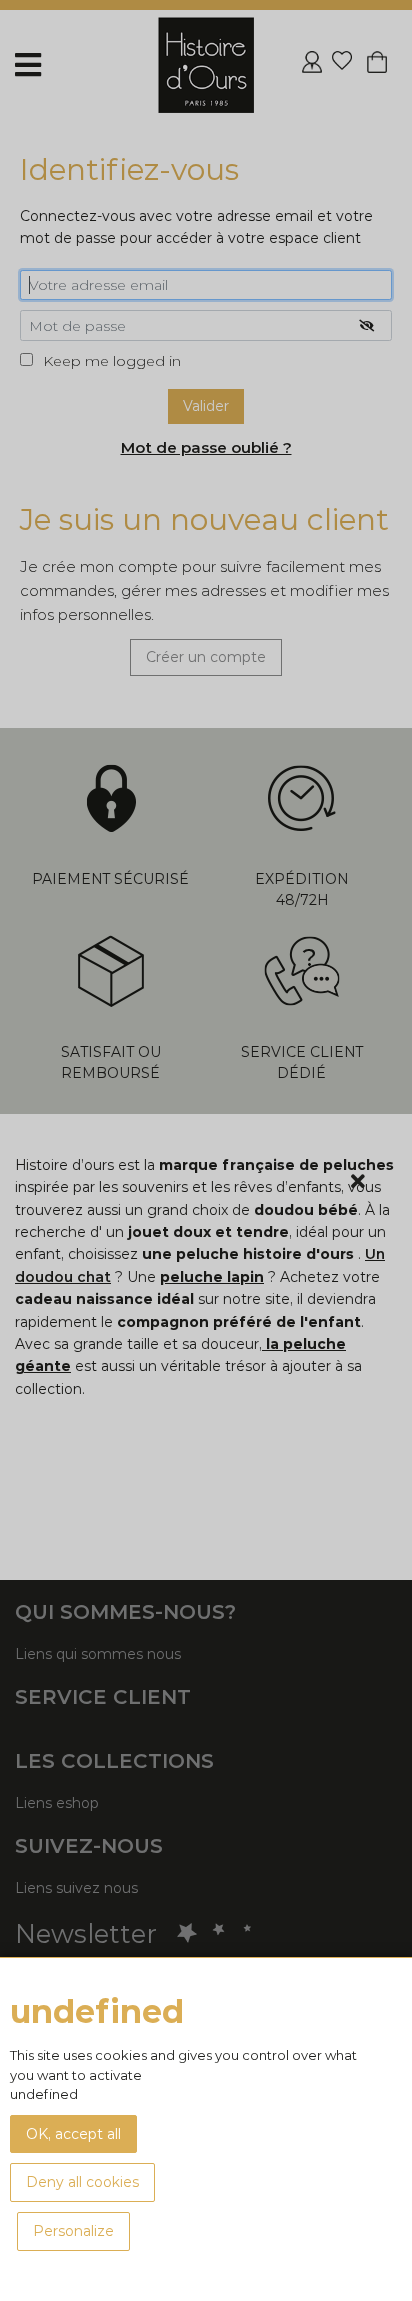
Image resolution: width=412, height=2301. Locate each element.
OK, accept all (73, 2134)
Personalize (73, 2231)
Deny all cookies (82, 2182)
